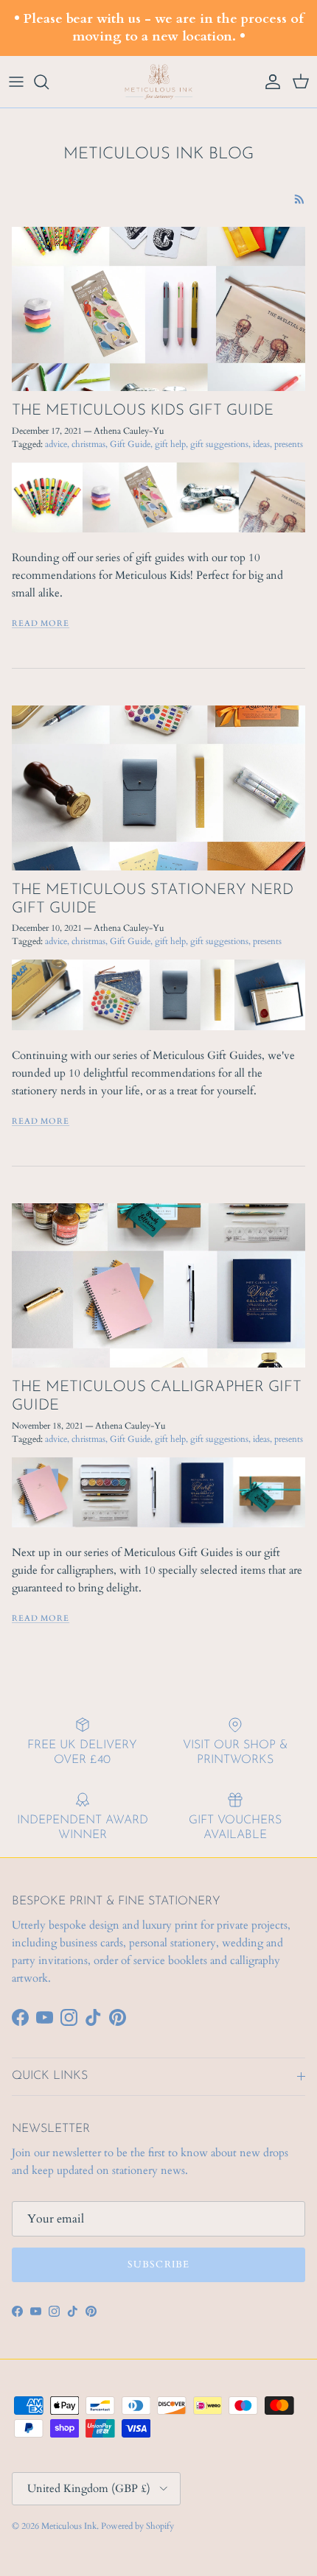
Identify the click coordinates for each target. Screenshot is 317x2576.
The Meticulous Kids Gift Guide (143, 411)
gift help (170, 444)
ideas (261, 444)
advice (56, 444)
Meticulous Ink (69, 2526)
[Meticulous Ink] (158, 82)
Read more (41, 623)
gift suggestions (219, 444)
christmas (88, 444)
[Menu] (16, 82)
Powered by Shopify (137, 2526)
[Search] (49, 82)
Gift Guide (130, 444)
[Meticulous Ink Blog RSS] (300, 199)
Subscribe (158, 2264)
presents (289, 444)
